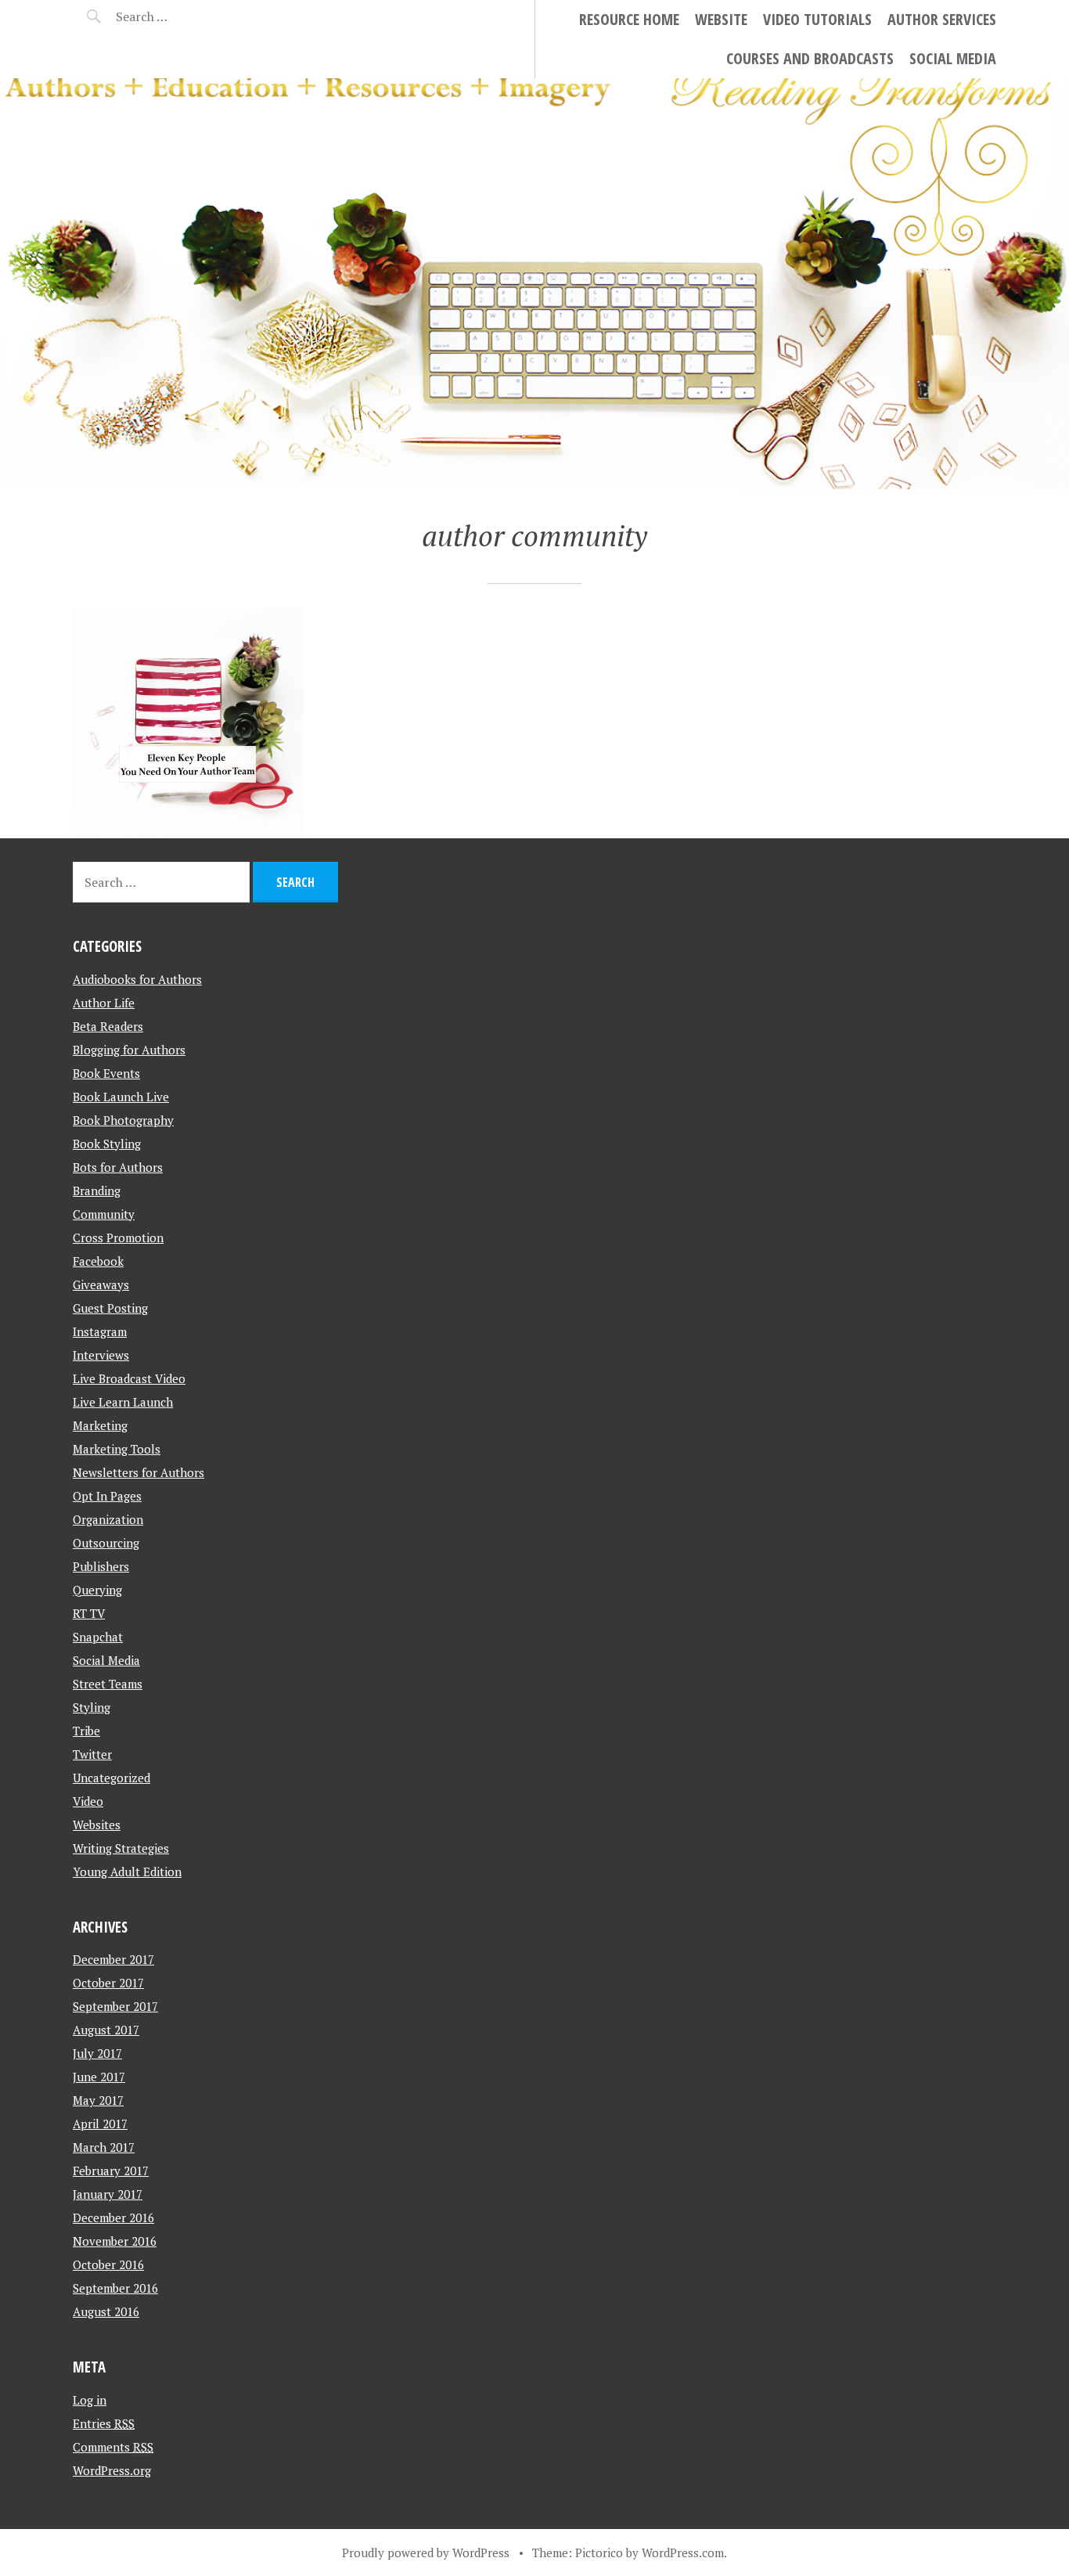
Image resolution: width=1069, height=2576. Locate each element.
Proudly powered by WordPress (426, 2553)
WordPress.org (112, 2470)
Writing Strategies (121, 1848)
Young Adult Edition (127, 1872)
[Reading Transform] (534, 284)
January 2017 (108, 2194)
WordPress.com (683, 2553)
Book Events (106, 1073)
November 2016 (115, 2241)
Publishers (101, 1566)
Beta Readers (108, 1026)
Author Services (942, 19)
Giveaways (101, 1284)
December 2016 (113, 2218)
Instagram (100, 1331)
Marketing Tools (117, 1449)
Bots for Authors (118, 1167)
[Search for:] (180, 16)
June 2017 (99, 2077)
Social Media (953, 58)
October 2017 (108, 1983)
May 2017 (98, 2100)
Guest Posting (110, 1308)
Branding (97, 1191)
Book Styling (107, 1144)
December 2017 (113, 1959)
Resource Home (629, 19)
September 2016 (115, 2288)
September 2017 (115, 2006)
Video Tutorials (817, 19)
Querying (97, 1590)
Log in (90, 2400)
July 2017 (97, 2053)
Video (88, 1801)
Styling (92, 1707)
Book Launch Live (121, 1097)
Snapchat (98, 1637)
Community (104, 1214)
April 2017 (100, 2124)
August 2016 (106, 2311)
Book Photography (123, 1120)
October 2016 (108, 2264)
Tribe (86, 1731)
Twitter (92, 1754)
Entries (104, 2423)
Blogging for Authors (129, 1050)
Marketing (100, 1425)
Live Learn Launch (123, 1402)
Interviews (101, 1355)
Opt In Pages (107, 1496)
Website (721, 19)
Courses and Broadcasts (810, 58)
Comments (113, 2447)
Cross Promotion (118, 1238)
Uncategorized (112, 1778)
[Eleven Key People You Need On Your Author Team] (188, 723)
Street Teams (108, 1684)
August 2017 (106, 2030)
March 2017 (104, 2147)
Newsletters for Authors (139, 1472)
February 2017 (111, 2171)
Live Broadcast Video (129, 1378)
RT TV (89, 1613)
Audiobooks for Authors (137, 979)
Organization (108, 1519)
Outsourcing (106, 1543)
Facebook (98, 1261)
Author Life (104, 1003)
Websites (97, 1825)
